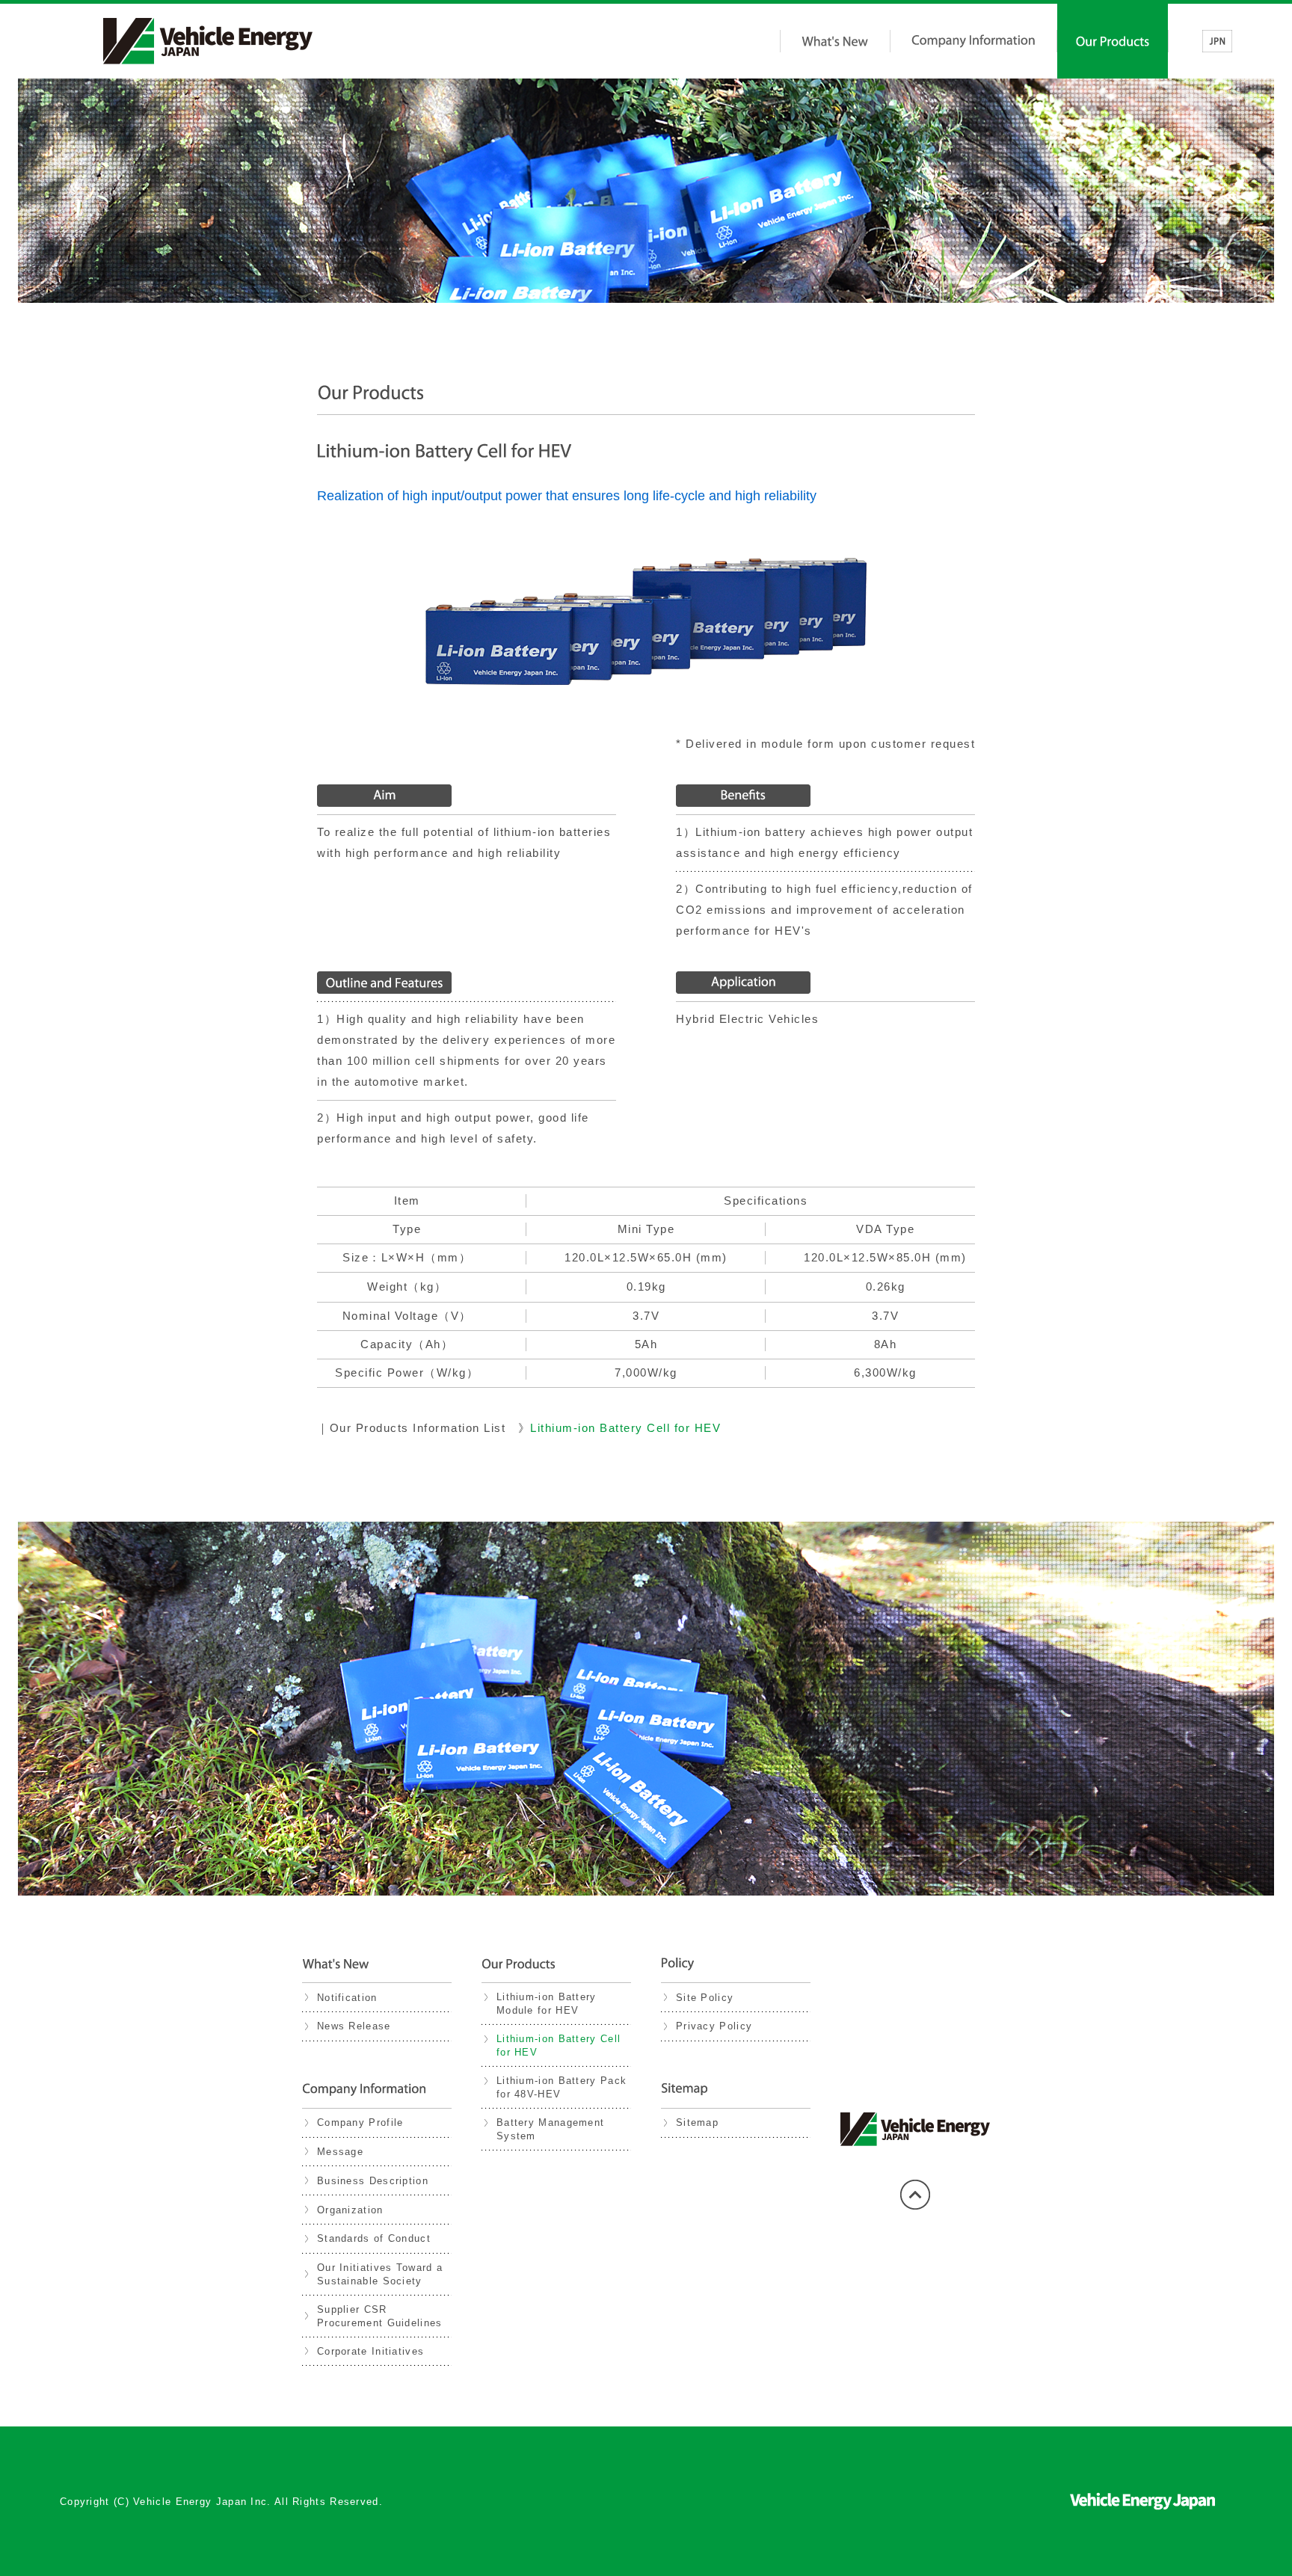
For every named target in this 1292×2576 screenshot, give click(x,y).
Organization (350, 2210)
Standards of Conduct (374, 2238)
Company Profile (360, 2122)
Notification (347, 1998)
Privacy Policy (714, 2026)
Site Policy (705, 1998)
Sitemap (697, 2122)
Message (340, 2152)
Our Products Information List (418, 1428)
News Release (354, 2026)
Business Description (373, 2181)
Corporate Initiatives (370, 2351)
